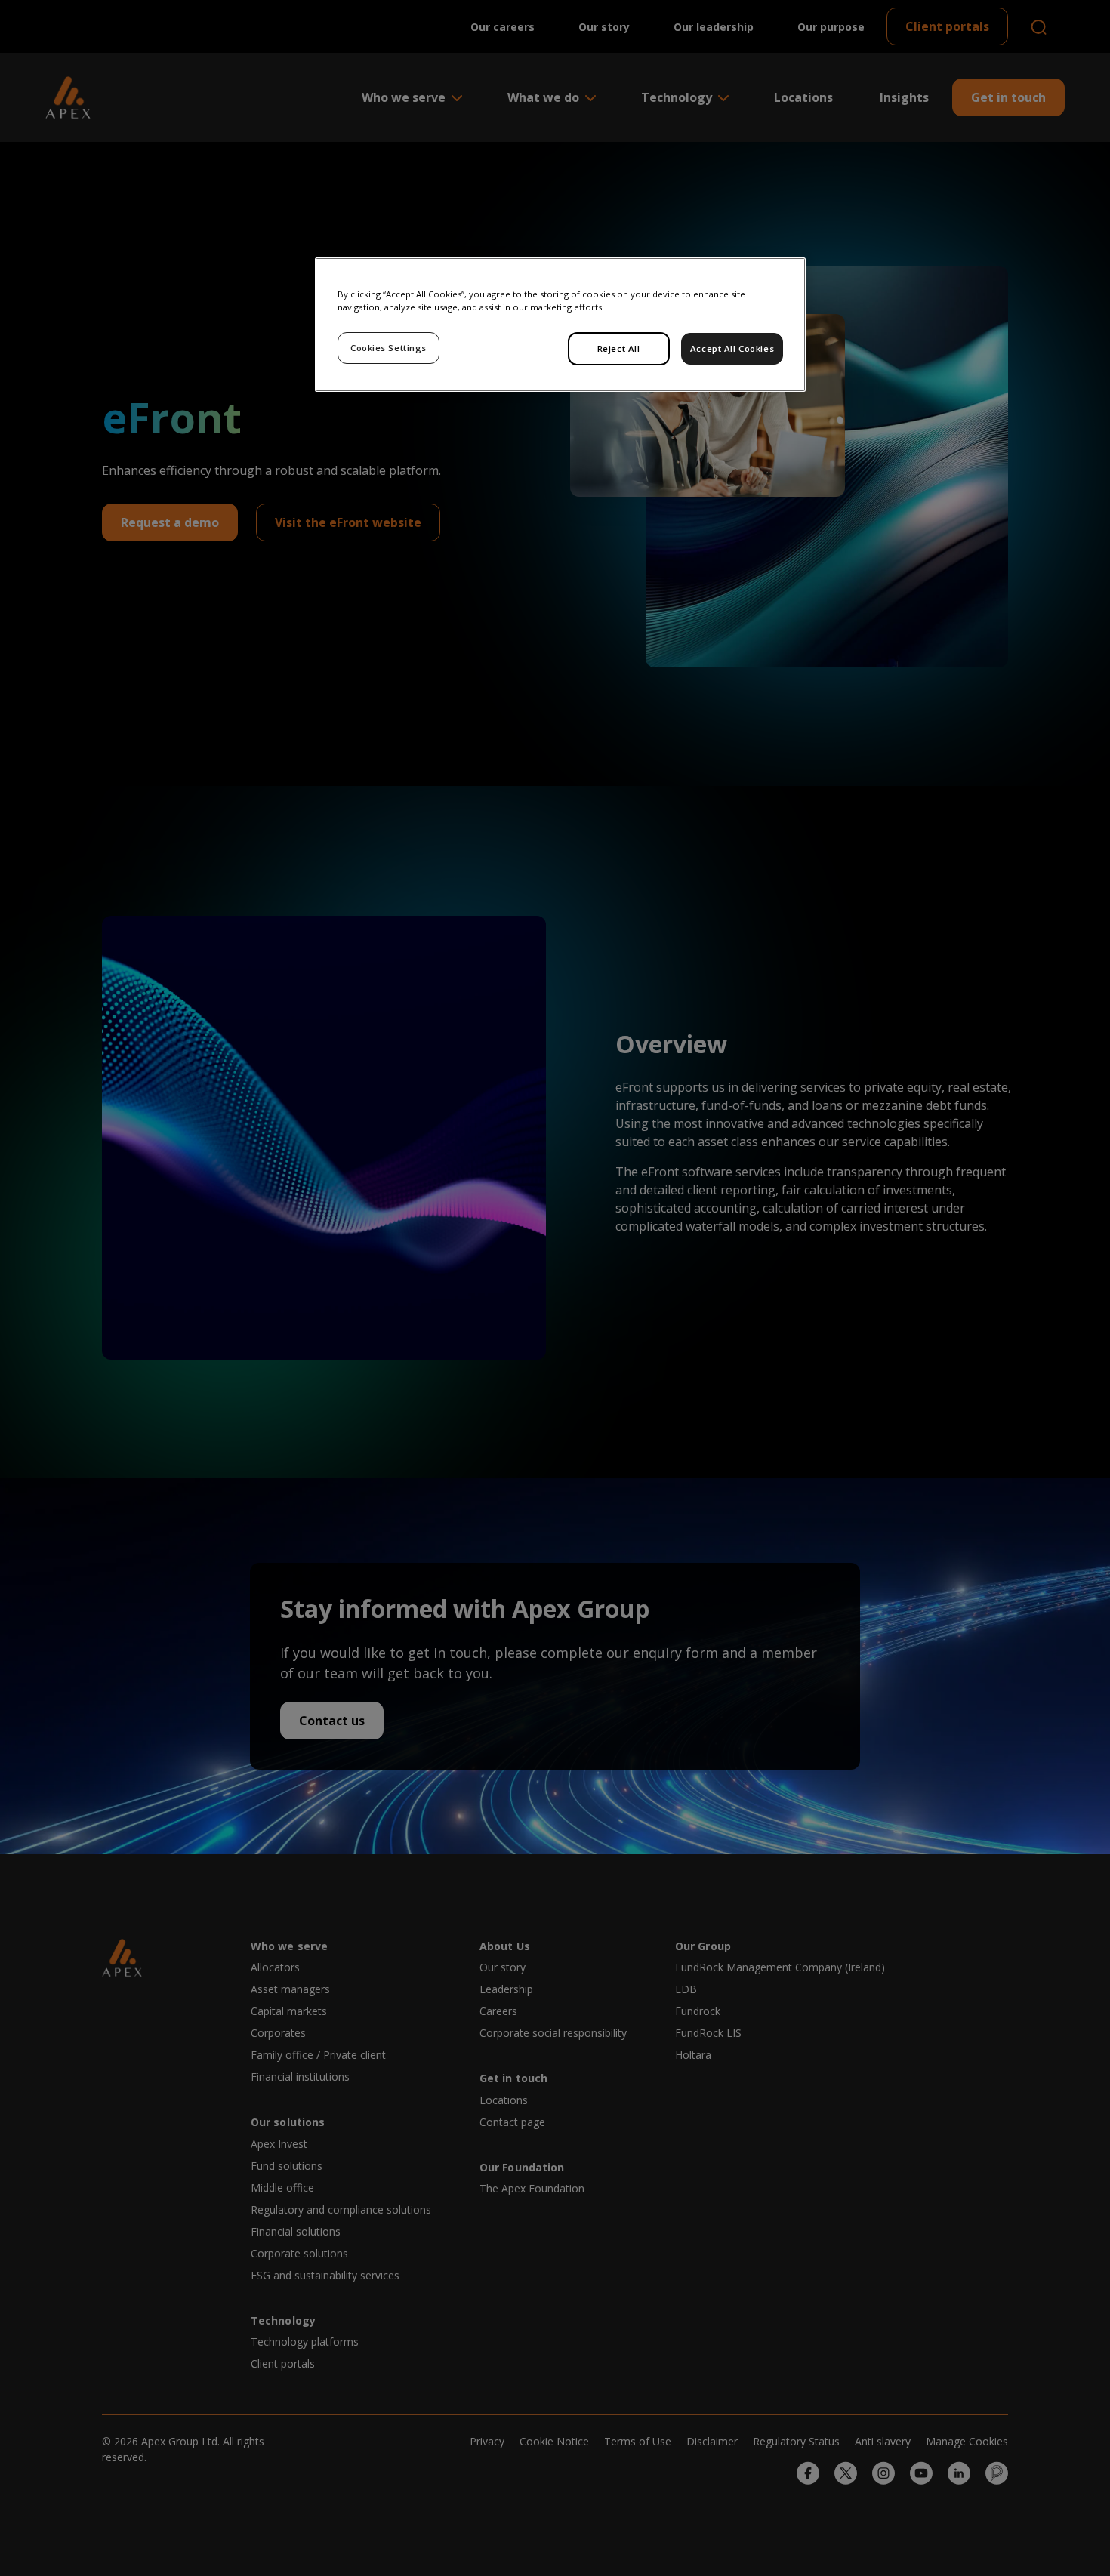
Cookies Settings (388, 348)
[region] (560, 325)
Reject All (619, 348)
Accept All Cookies (732, 348)
